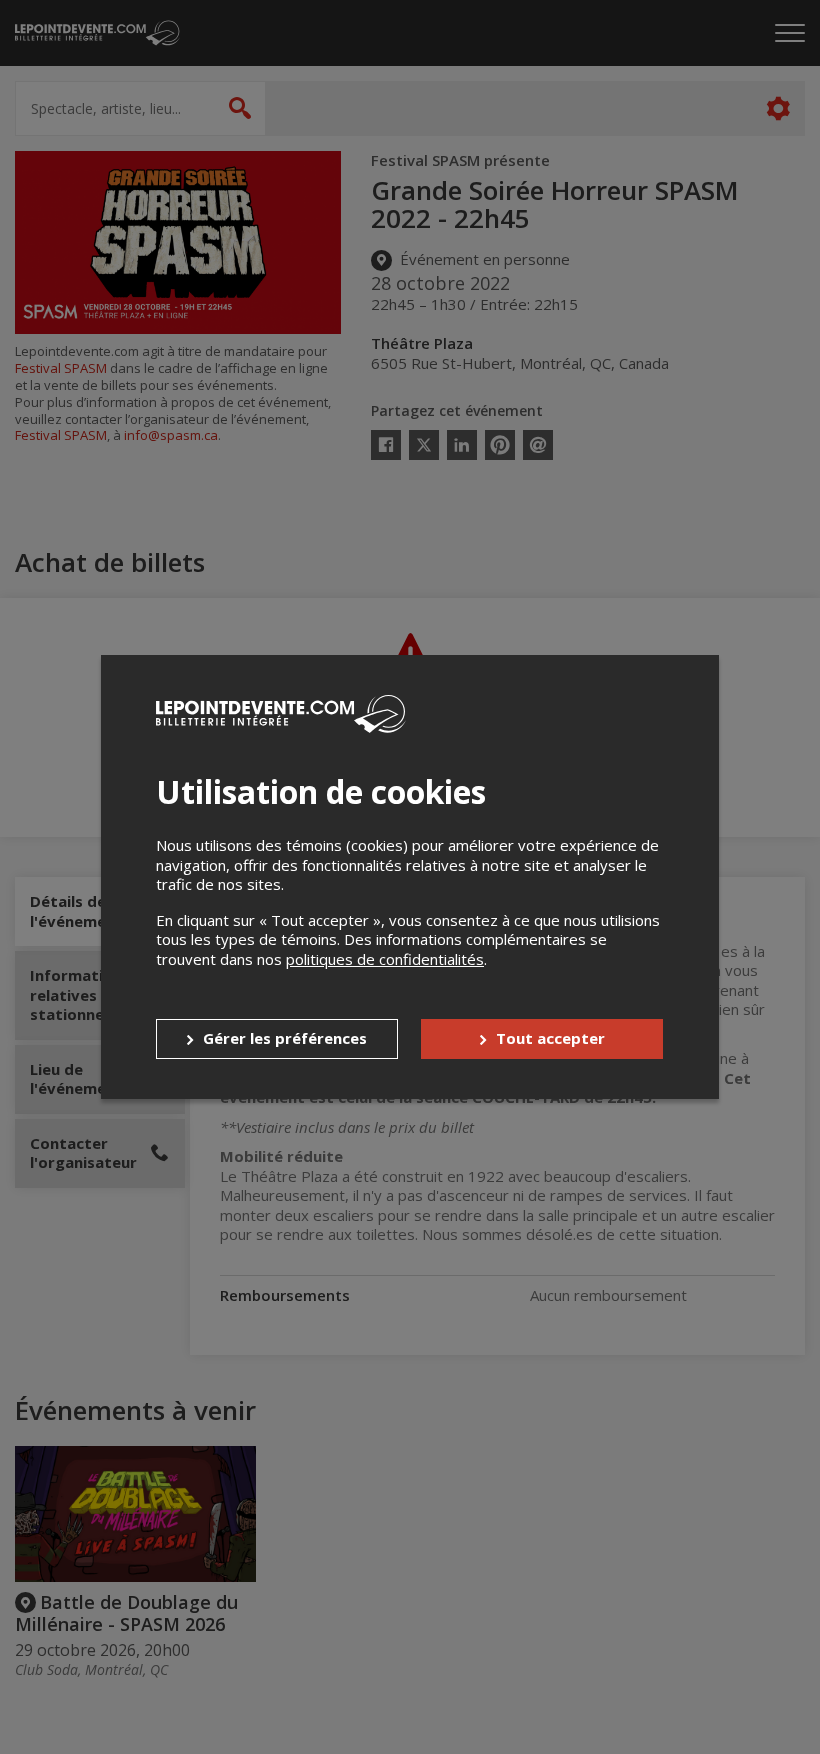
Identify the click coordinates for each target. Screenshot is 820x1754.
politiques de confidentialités (385, 959)
